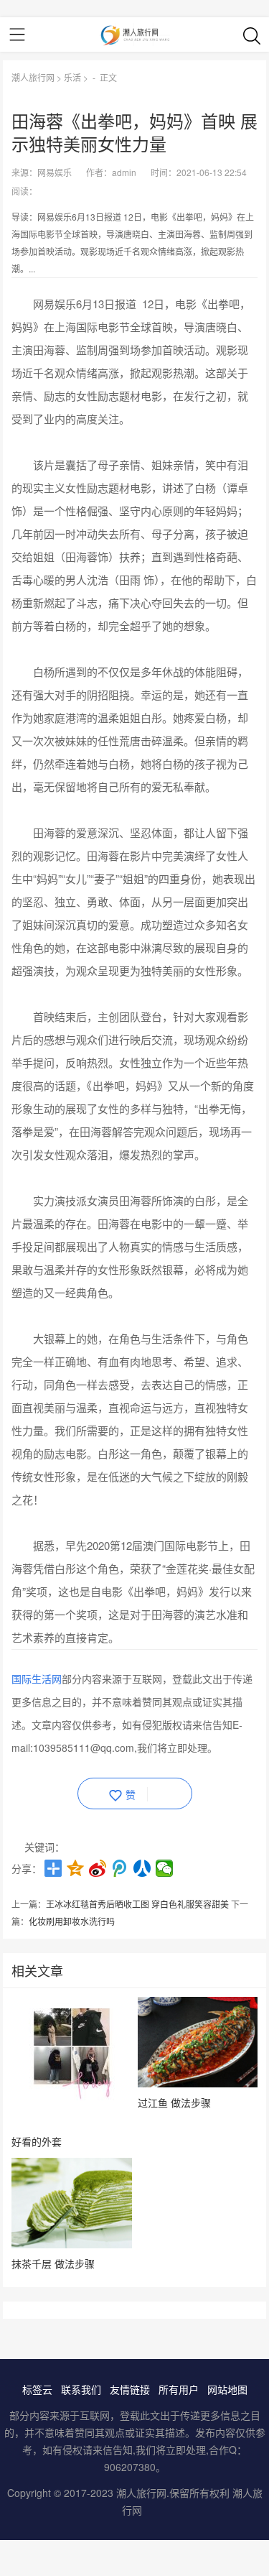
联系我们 (81, 2389)
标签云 (37, 2389)
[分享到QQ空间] (76, 1868)
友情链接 (130, 2389)
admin (124, 172)
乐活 (72, 77)
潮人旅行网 (33, 77)
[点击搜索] (252, 35)
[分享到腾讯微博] (120, 1868)
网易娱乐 (55, 172)
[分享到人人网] (142, 1868)
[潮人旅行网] (134, 34)
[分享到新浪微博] (98, 1868)
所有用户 (179, 2389)
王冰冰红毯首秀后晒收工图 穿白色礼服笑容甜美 (137, 1904)
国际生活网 (37, 1679)
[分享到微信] (165, 1868)
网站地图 (227, 2389)
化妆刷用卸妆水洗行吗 (72, 1921)
